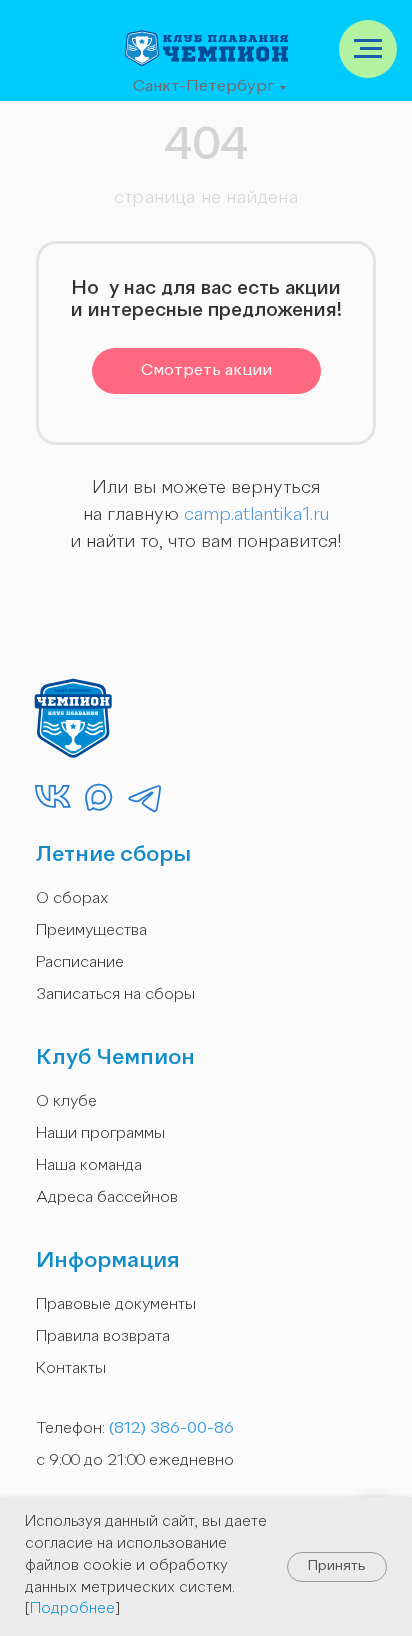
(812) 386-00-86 (171, 1429)
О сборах (72, 899)
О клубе (66, 1102)
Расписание (80, 963)
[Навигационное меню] (368, 49)
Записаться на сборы (115, 995)
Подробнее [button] (72, 1609)
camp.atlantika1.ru (256, 515)
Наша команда (89, 1166)
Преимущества (91, 931)
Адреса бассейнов (107, 1198)
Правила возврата (103, 1337)
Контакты (71, 1369)
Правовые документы (116, 1305)
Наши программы (100, 1134)
